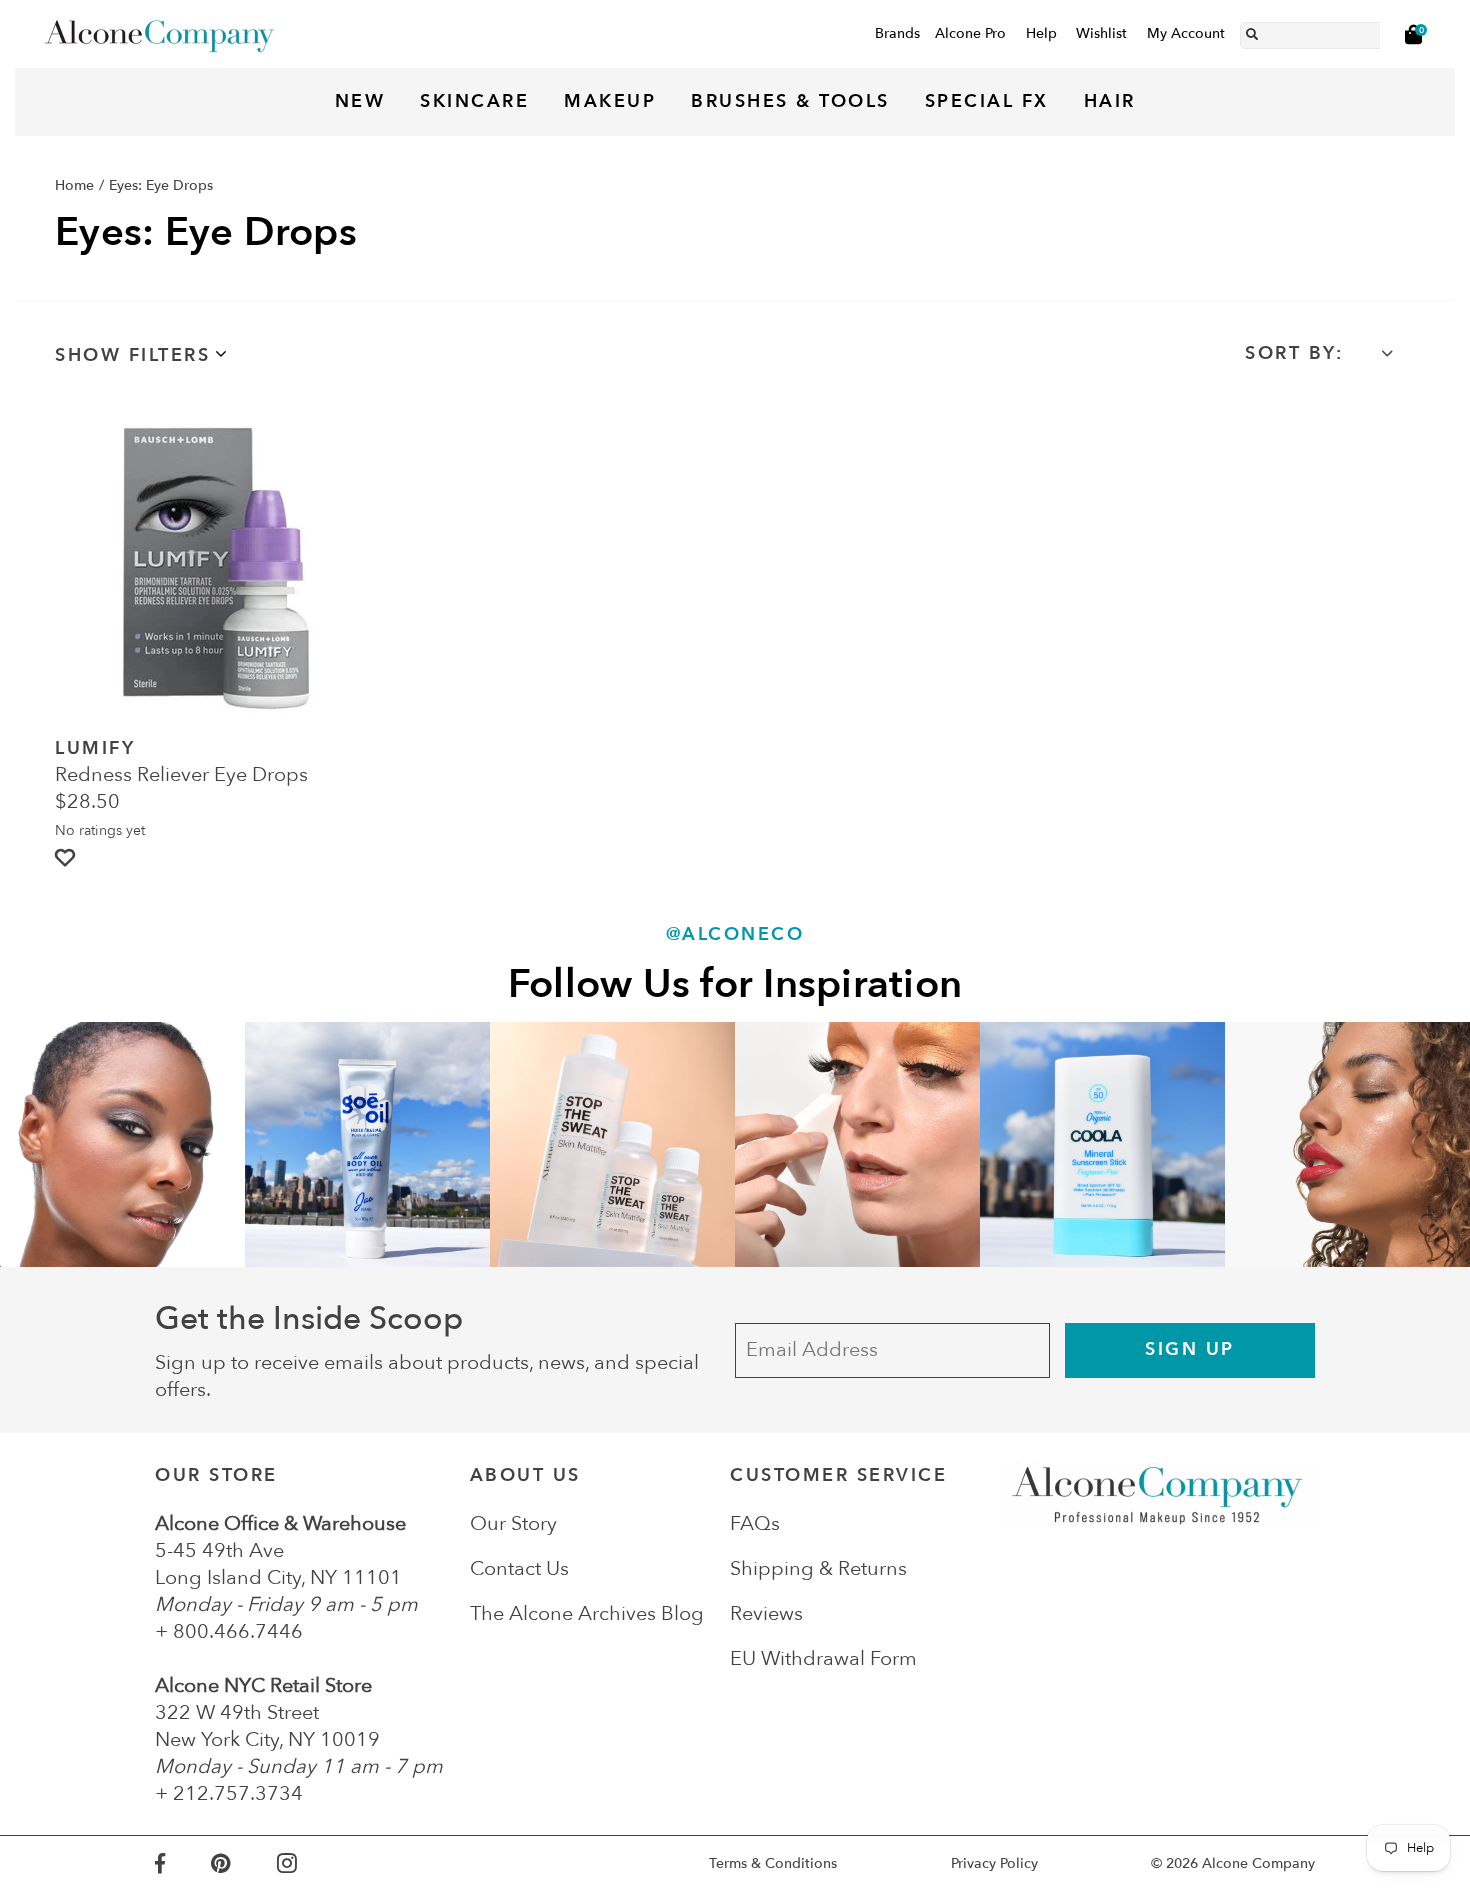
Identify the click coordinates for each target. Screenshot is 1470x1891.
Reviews (766, 1613)
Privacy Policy (994, 1863)
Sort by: (1294, 353)
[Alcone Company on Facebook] (183, 1863)
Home (74, 185)
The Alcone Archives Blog (587, 1613)
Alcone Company (1258, 1863)
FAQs (755, 1523)
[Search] (1252, 31)
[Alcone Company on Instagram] (310, 1863)
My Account (1186, 33)
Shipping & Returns (818, 1568)
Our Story (513, 1523)
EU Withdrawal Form (823, 1658)
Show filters (132, 355)
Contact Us (519, 1568)
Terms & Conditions (773, 1863)
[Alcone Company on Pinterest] (243, 1863)
